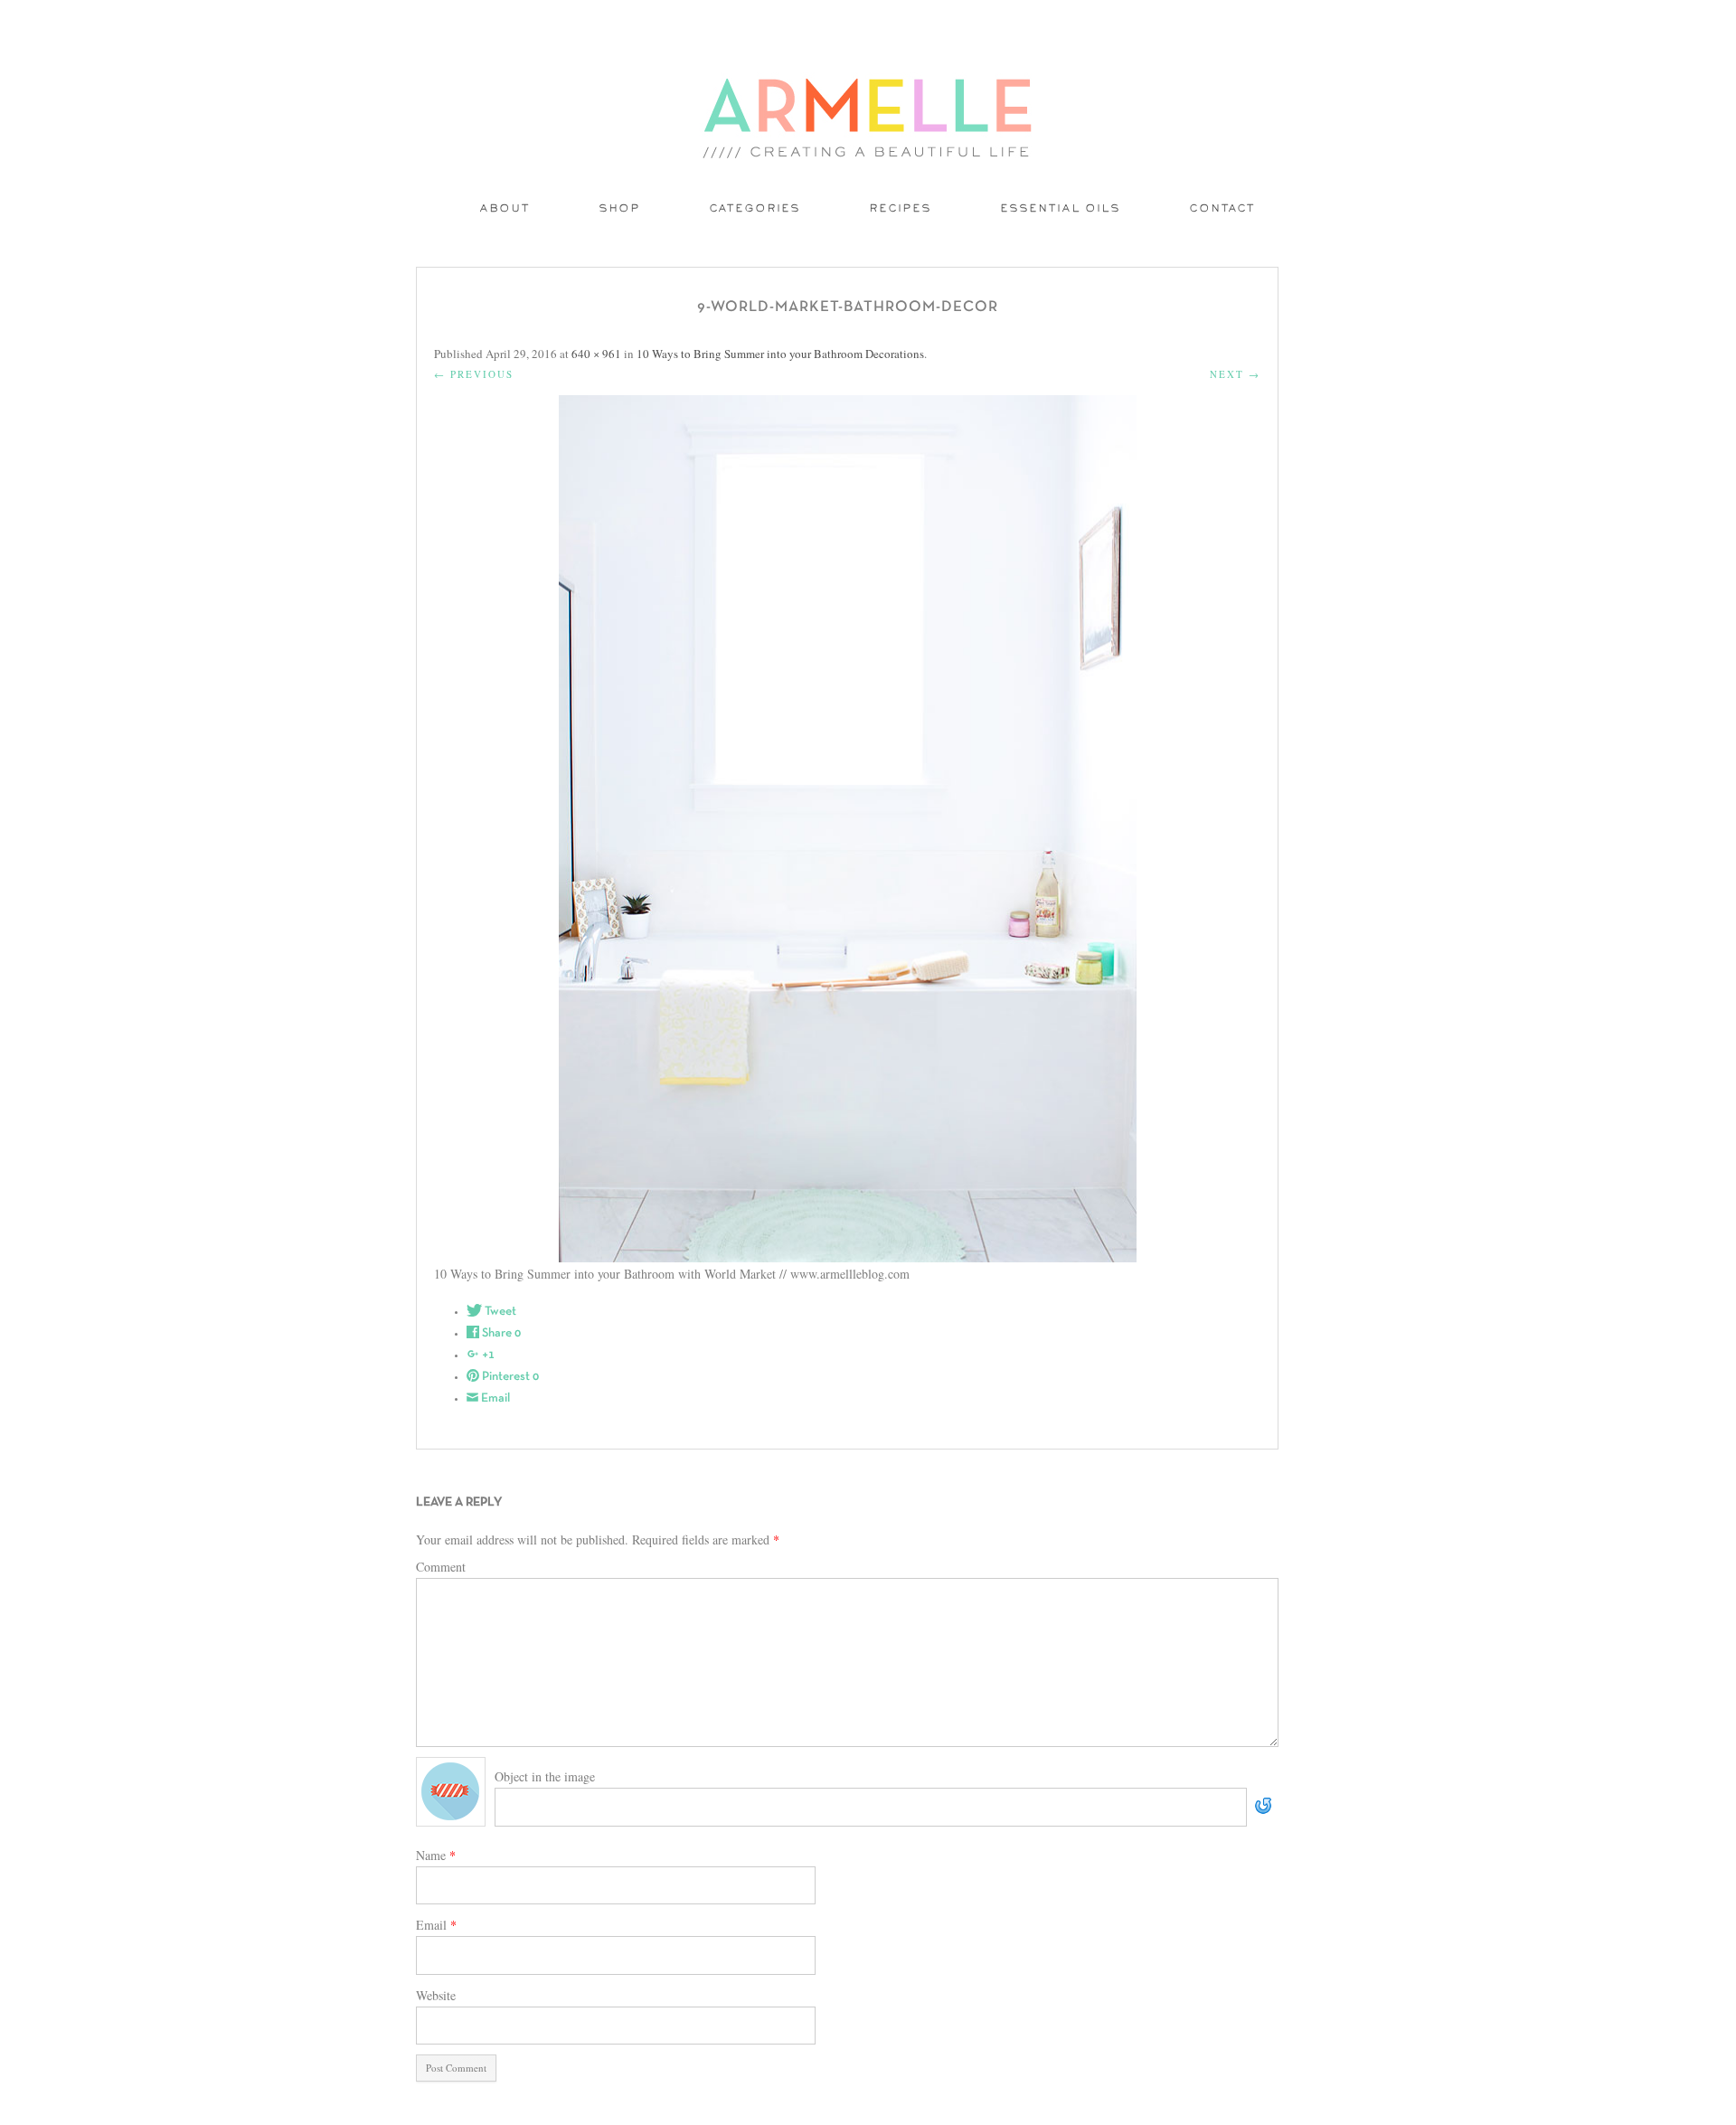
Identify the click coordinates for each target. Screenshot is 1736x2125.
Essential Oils (1061, 209)
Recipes (901, 209)
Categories (755, 209)
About (505, 209)
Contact (1223, 209)
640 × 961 (596, 354)
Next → (1235, 374)
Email (436, 1925)
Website (436, 1995)
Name (436, 1855)
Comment (441, 1567)
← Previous (474, 374)
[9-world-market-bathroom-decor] (847, 829)
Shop (620, 209)
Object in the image (545, 1776)
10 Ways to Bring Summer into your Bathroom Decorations (780, 354)
